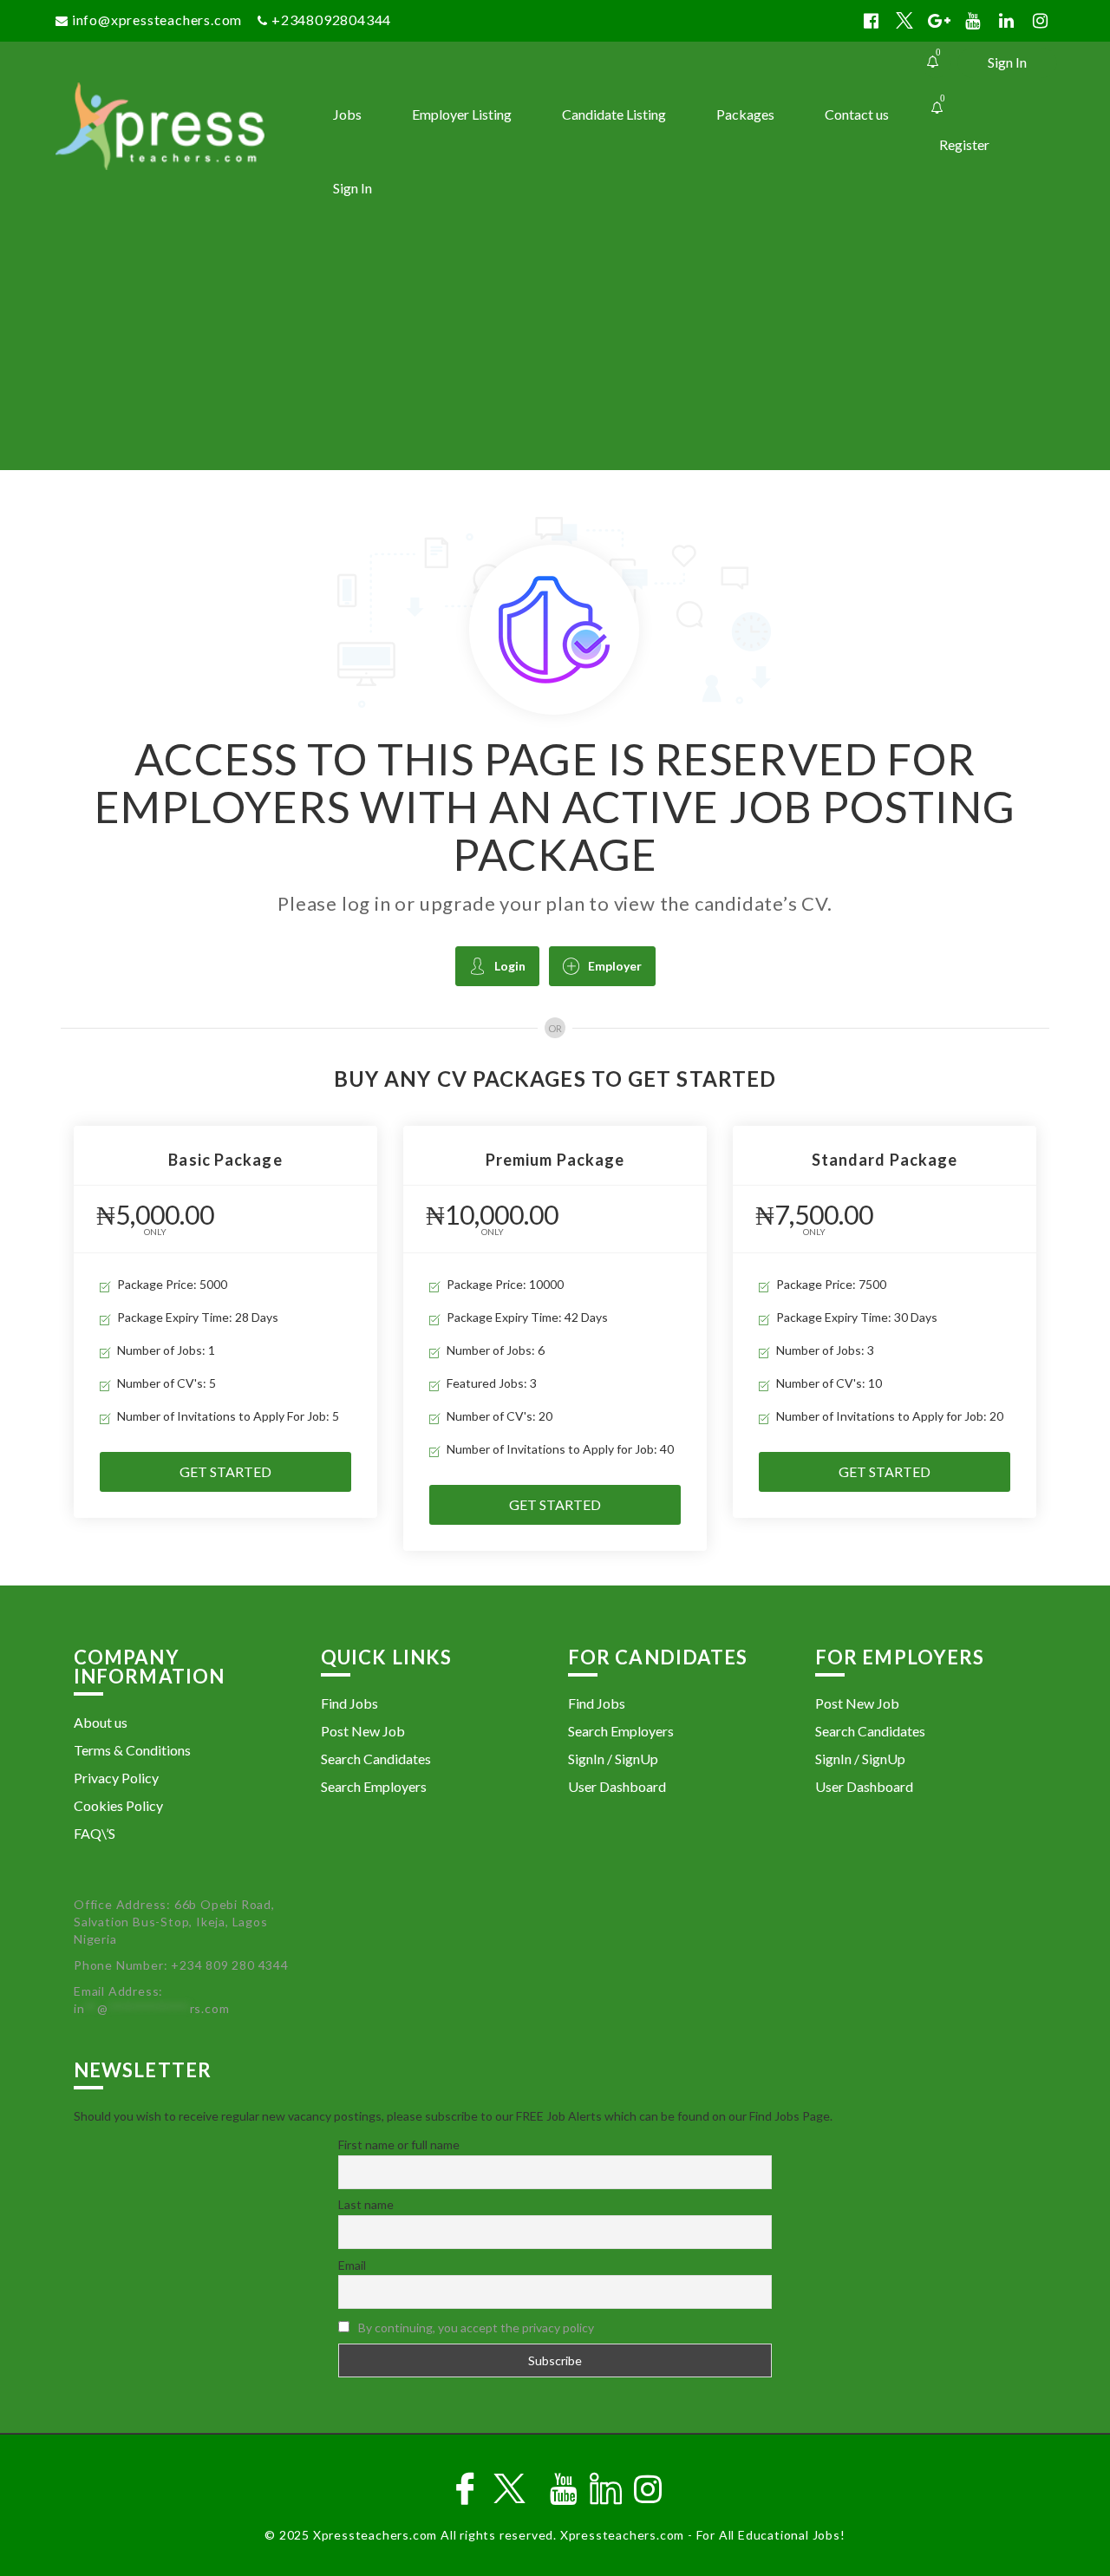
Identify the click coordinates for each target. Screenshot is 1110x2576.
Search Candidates (376, 1759)
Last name (366, 2204)
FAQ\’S (95, 1833)
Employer (615, 966)
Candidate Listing (614, 114)
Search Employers (374, 1786)
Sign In (1007, 62)
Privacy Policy (116, 1778)
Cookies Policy (118, 1805)
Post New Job (363, 1731)
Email (352, 2265)
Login (510, 966)
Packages (745, 114)
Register (964, 144)
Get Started (225, 1471)
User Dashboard (617, 1786)
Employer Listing (462, 114)
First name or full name (399, 2144)
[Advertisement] (555, 340)
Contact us (857, 114)
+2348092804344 (331, 20)
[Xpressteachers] (180, 126)
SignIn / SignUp (613, 1759)
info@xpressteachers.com (157, 20)
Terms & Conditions (132, 1750)
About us (101, 1722)
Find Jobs (349, 1703)
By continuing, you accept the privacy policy (476, 2328)
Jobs (347, 114)
